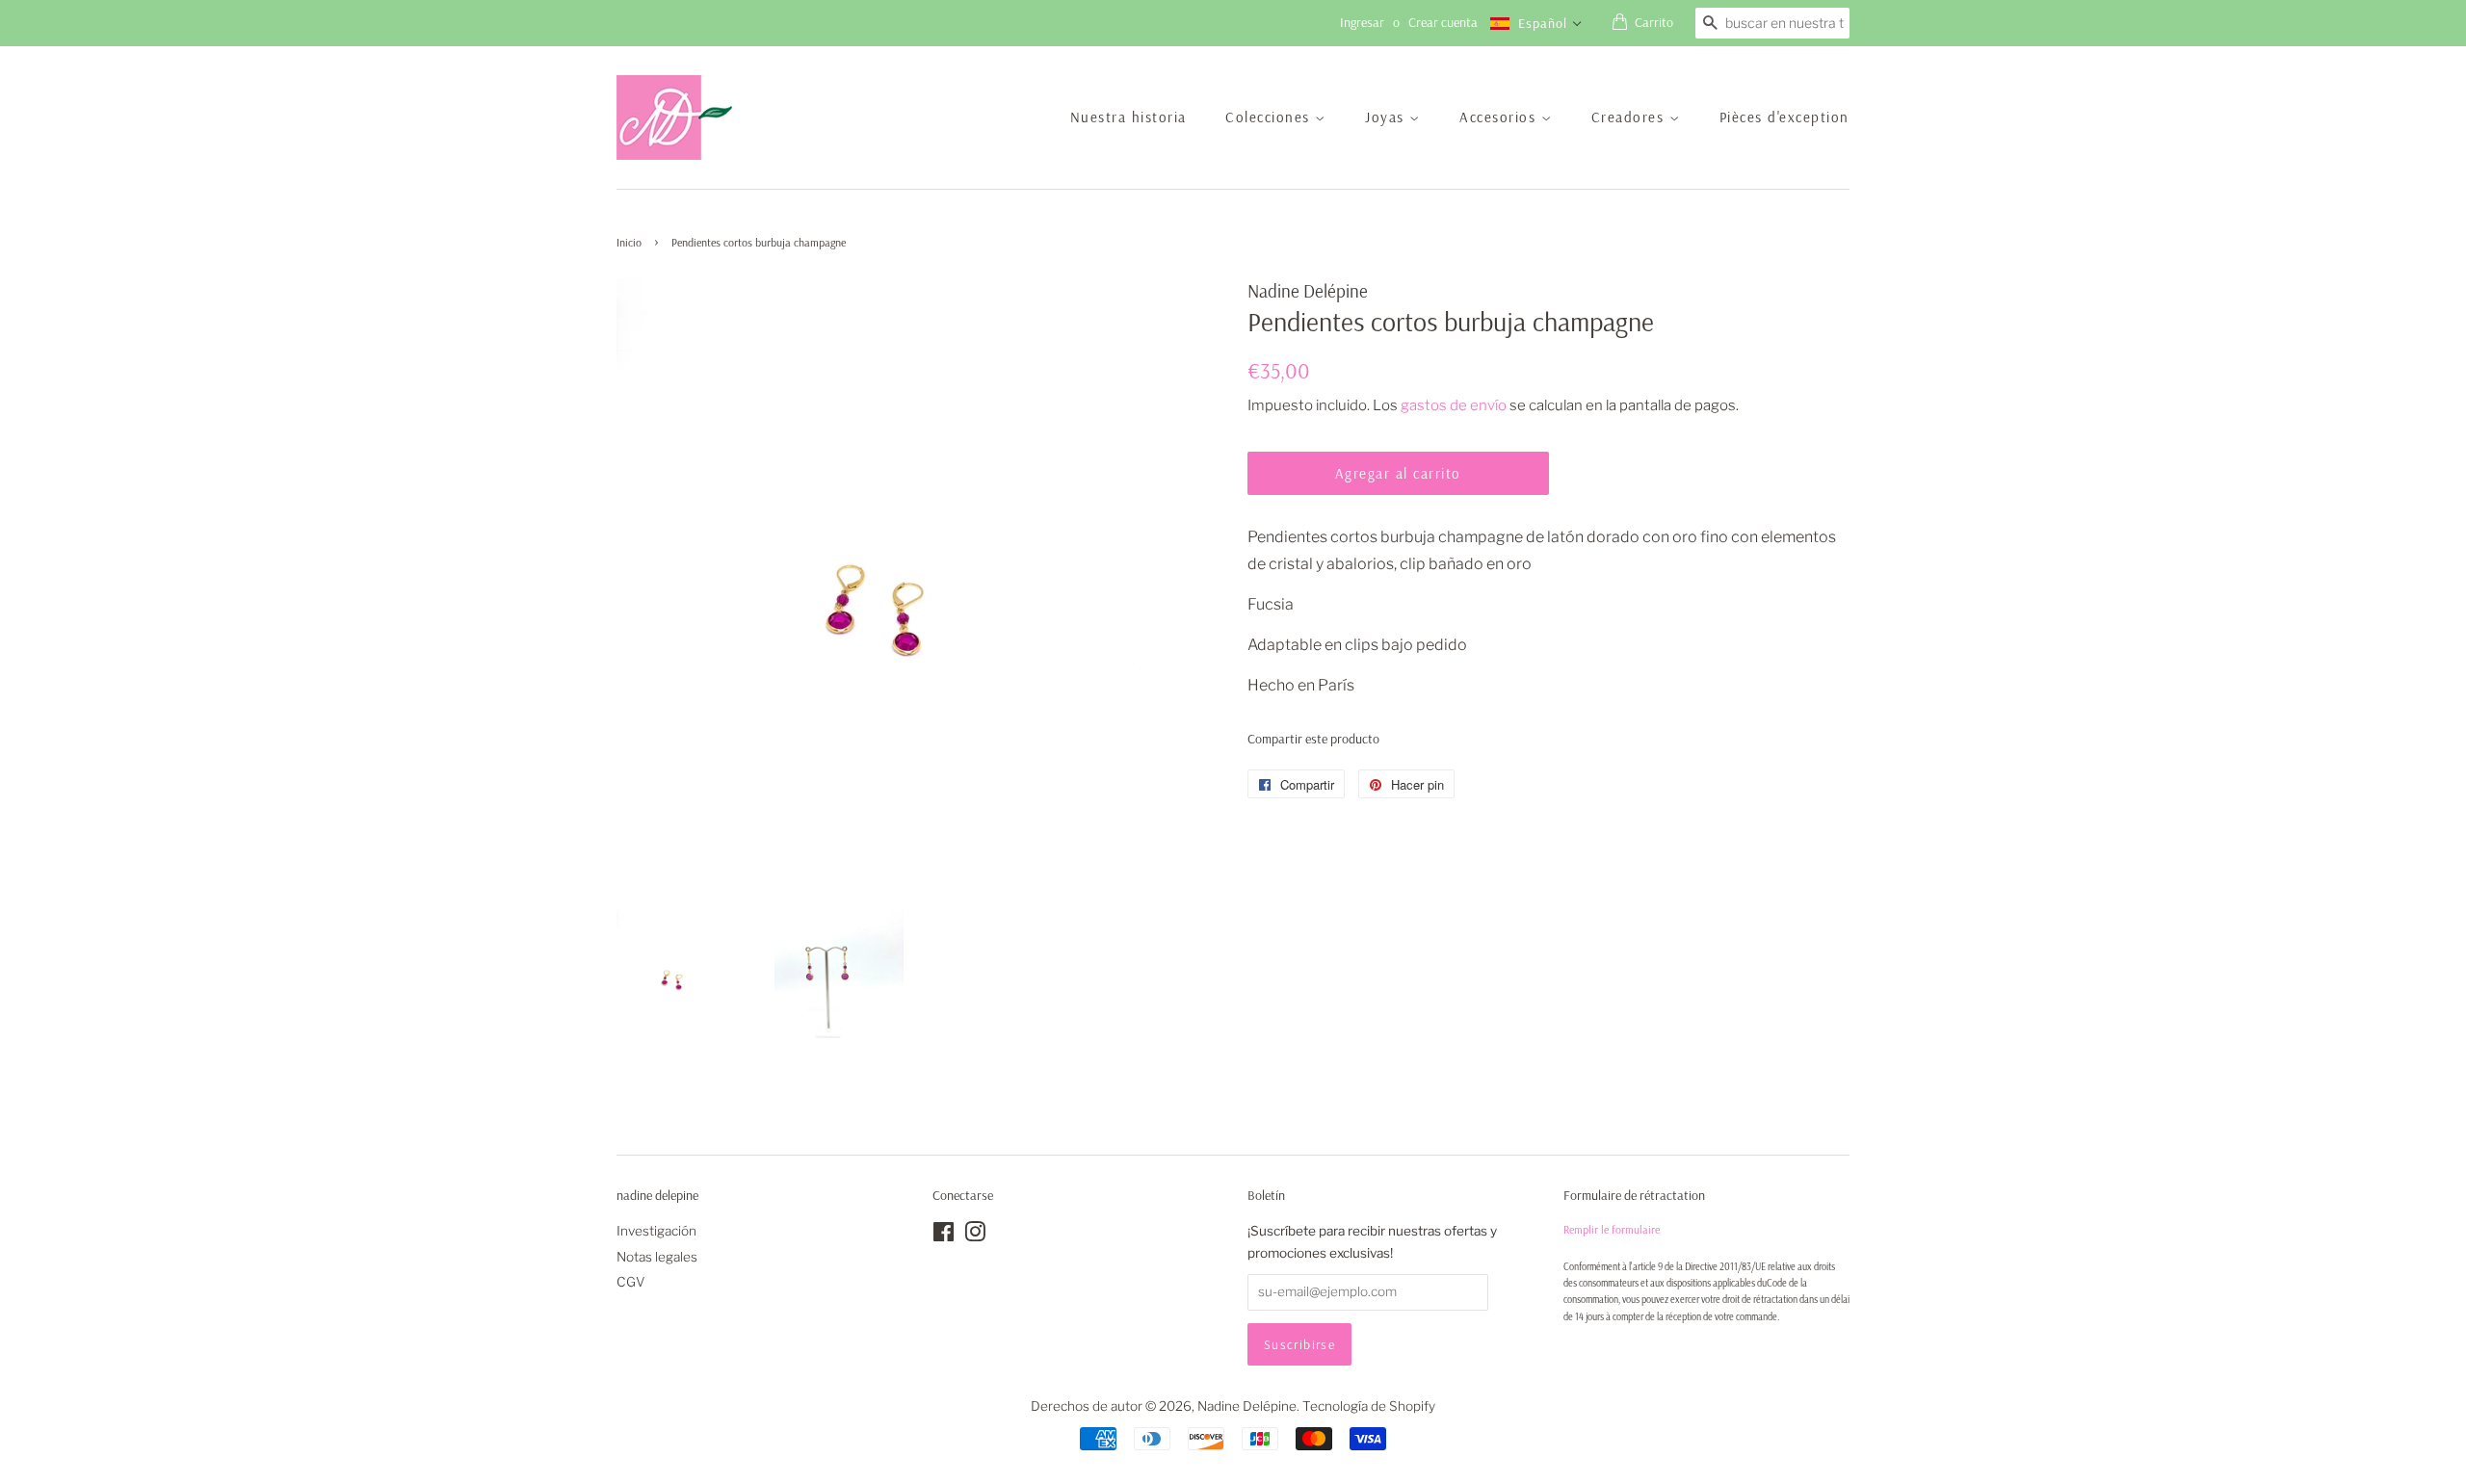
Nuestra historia (1128, 117)
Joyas (1387, 117)
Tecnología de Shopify (1369, 1406)
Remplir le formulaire (1612, 1229)
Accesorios (1500, 117)
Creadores (1630, 117)
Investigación (656, 1231)
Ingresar (1362, 22)
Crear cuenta (1443, 22)
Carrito (1654, 22)
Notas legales (657, 1257)
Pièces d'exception (1784, 117)
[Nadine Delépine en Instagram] (975, 1236)
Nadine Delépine (1247, 1406)
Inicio (629, 242)
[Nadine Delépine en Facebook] (944, 1236)
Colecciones (1270, 117)
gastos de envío (1454, 405)
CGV (631, 1282)
